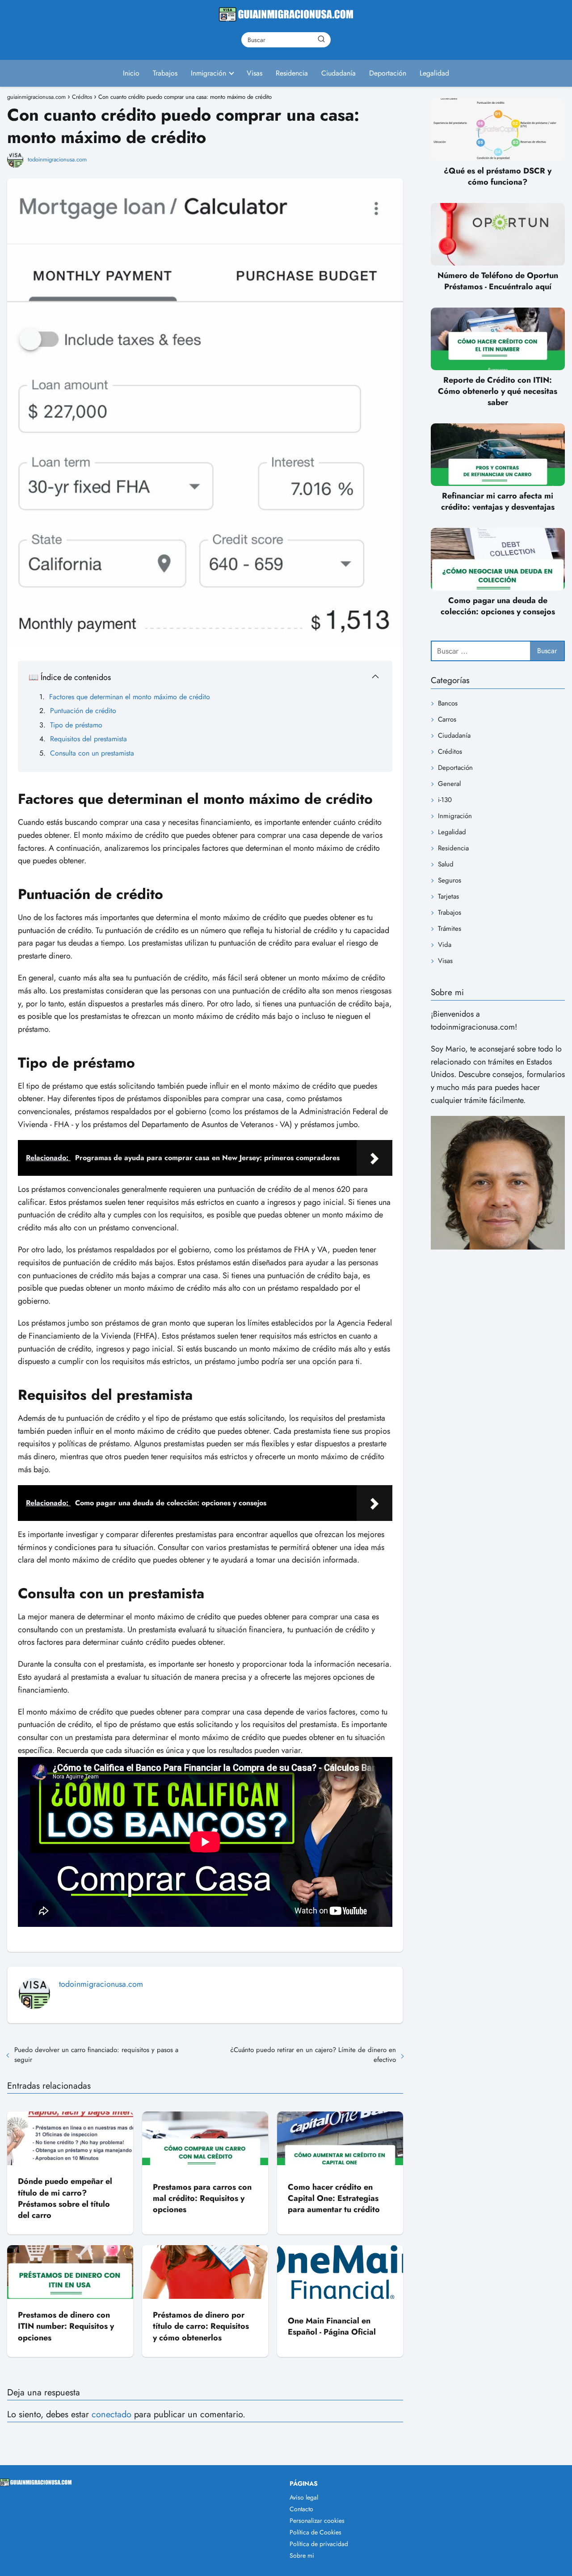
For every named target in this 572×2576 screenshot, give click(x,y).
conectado (111, 2414)
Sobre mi (302, 2555)
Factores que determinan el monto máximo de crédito (130, 697)
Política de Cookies (315, 2532)
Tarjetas (448, 896)
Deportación (388, 73)
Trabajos (165, 73)
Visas (254, 73)
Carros (447, 719)
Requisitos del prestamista (88, 739)
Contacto (301, 2509)
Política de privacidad (319, 2544)
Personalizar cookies (317, 2521)
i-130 (445, 800)
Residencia (292, 73)
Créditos (450, 752)
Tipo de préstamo (76, 725)
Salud (446, 864)
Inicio (131, 73)
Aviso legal (304, 2497)
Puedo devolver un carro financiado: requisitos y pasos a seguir (96, 2055)
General (449, 784)
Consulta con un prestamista (92, 753)
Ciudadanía (339, 73)
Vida (445, 945)
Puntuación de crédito (83, 711)
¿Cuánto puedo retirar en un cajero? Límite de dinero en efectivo (313, 2055)
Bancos (448, 703)
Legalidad (434, 73)
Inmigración (208, 73)
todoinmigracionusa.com (57, 159)
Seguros (450, 880)
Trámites (450, 929)
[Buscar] (321, 39)
